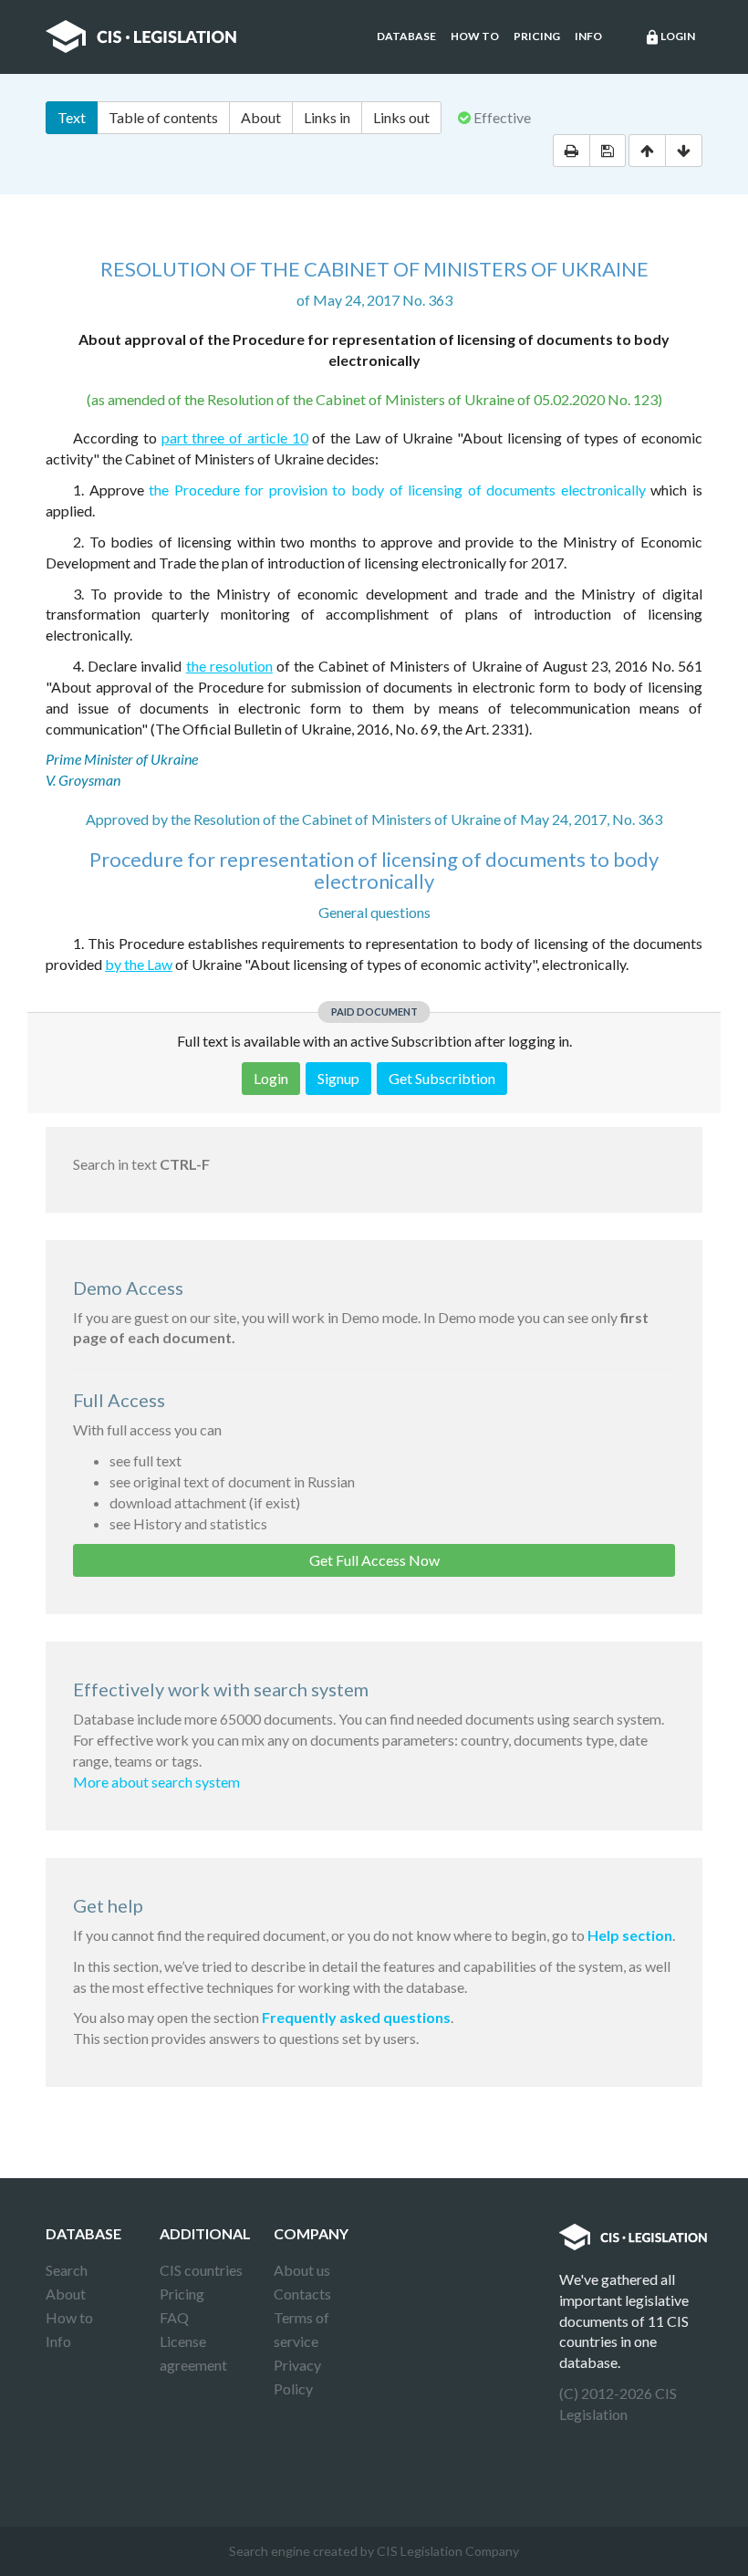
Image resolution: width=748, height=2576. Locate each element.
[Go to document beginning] (647, 151)
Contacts (302, 2294)
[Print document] (571, 151)
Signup (338, 1078)
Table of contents (163, 117)
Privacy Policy (297, 2377)
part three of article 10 (235, 438)
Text (72, 117)
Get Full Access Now (374, 1560)
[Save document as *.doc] (608, 151)
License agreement (193, 2353)
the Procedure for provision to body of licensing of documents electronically (397, 490)
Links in (327, 117)
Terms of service (301, 2329)
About (261, 117)
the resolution (229, 666)
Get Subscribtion (442, 1078)
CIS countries (201, 2270)
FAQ (174, 2317)
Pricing (537, 36)
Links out (401, 117)
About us (302, 2270)
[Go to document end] (684, 151)
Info (588, 36)
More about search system (156, 1782)
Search (67, 2270)
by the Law (139, 964)
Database (406, 36)
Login (670, 37)
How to (475, 36)
